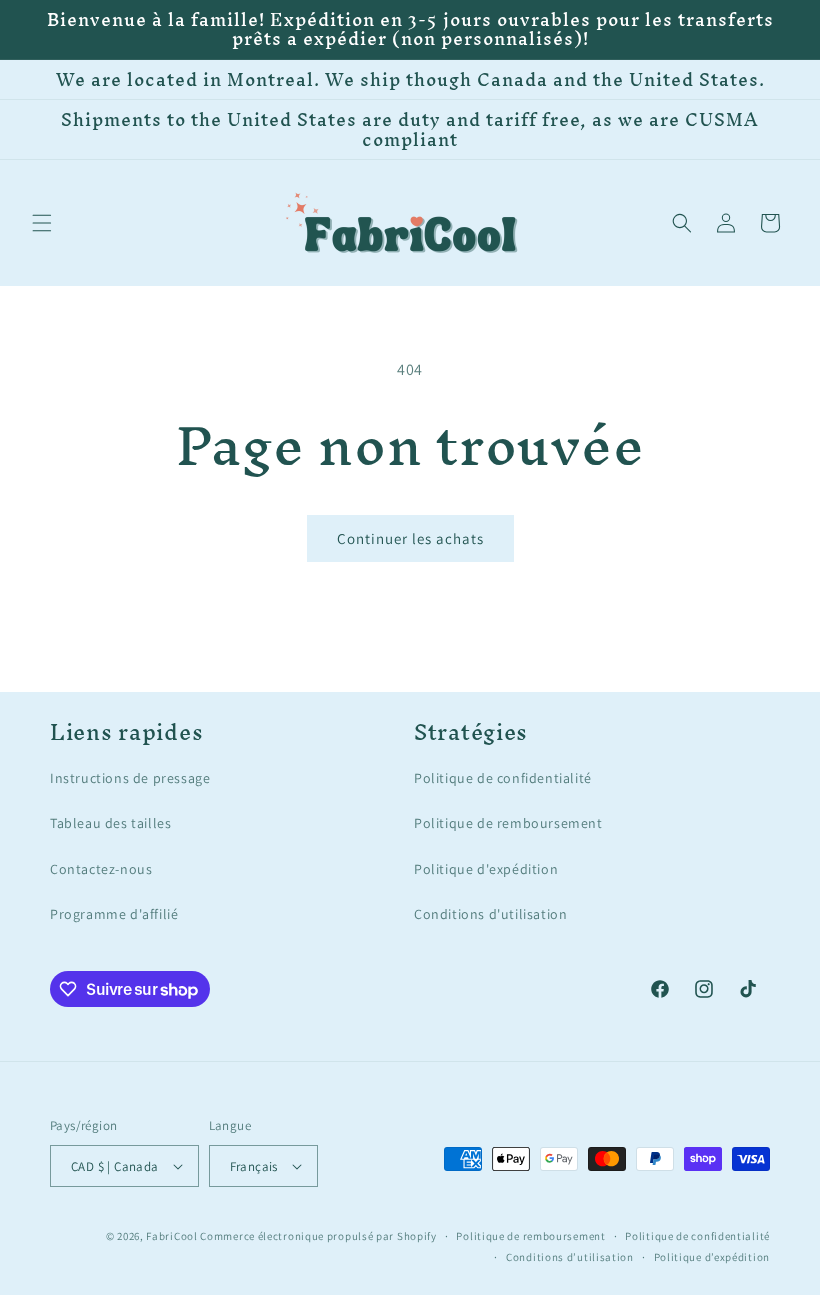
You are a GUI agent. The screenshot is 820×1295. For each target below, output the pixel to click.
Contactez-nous (101, 869)
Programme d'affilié (114, 914)
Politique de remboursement (508, 823)
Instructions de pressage (130, 778)
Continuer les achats (410, 538)
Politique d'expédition (486, 869)
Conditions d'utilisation (490, 914)
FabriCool (171, 1236)
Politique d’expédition (712, 1257)
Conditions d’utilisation (570, 1257)
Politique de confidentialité (503, 778)
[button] (42, 223)
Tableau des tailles (110, 823)
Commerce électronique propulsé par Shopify (318, 1236)
